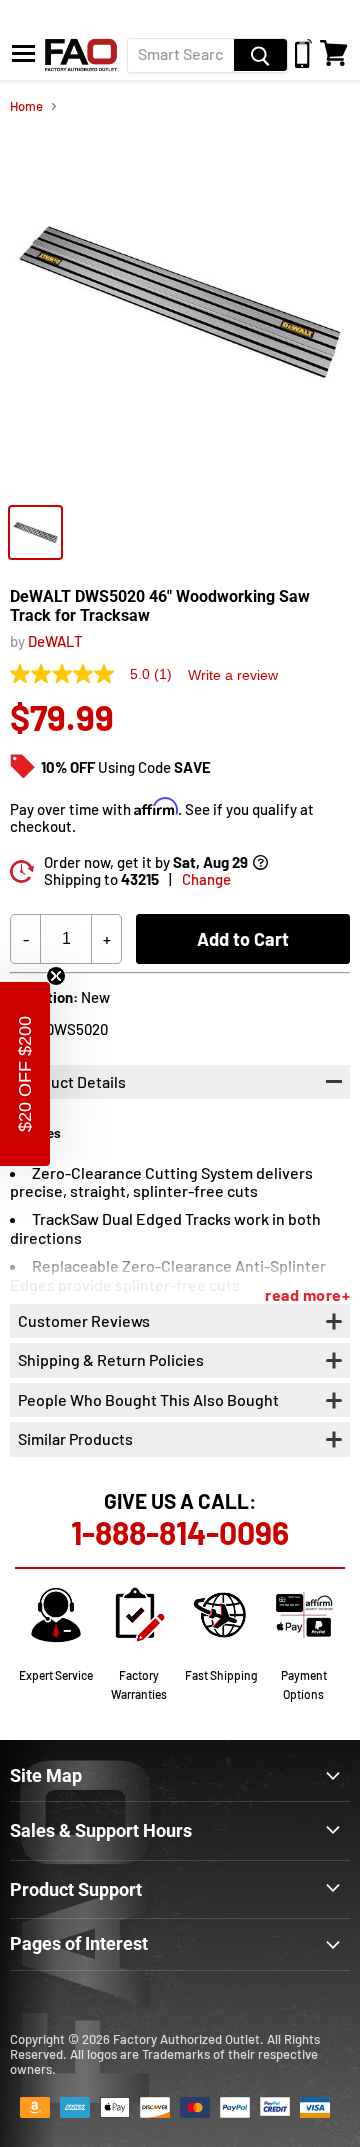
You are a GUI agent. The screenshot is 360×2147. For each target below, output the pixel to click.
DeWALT (55, 641)
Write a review (233, 675)
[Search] (260, 55)
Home (26, 106)
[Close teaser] (56, 976)
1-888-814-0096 (180, 1532)
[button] (25, 1074)
